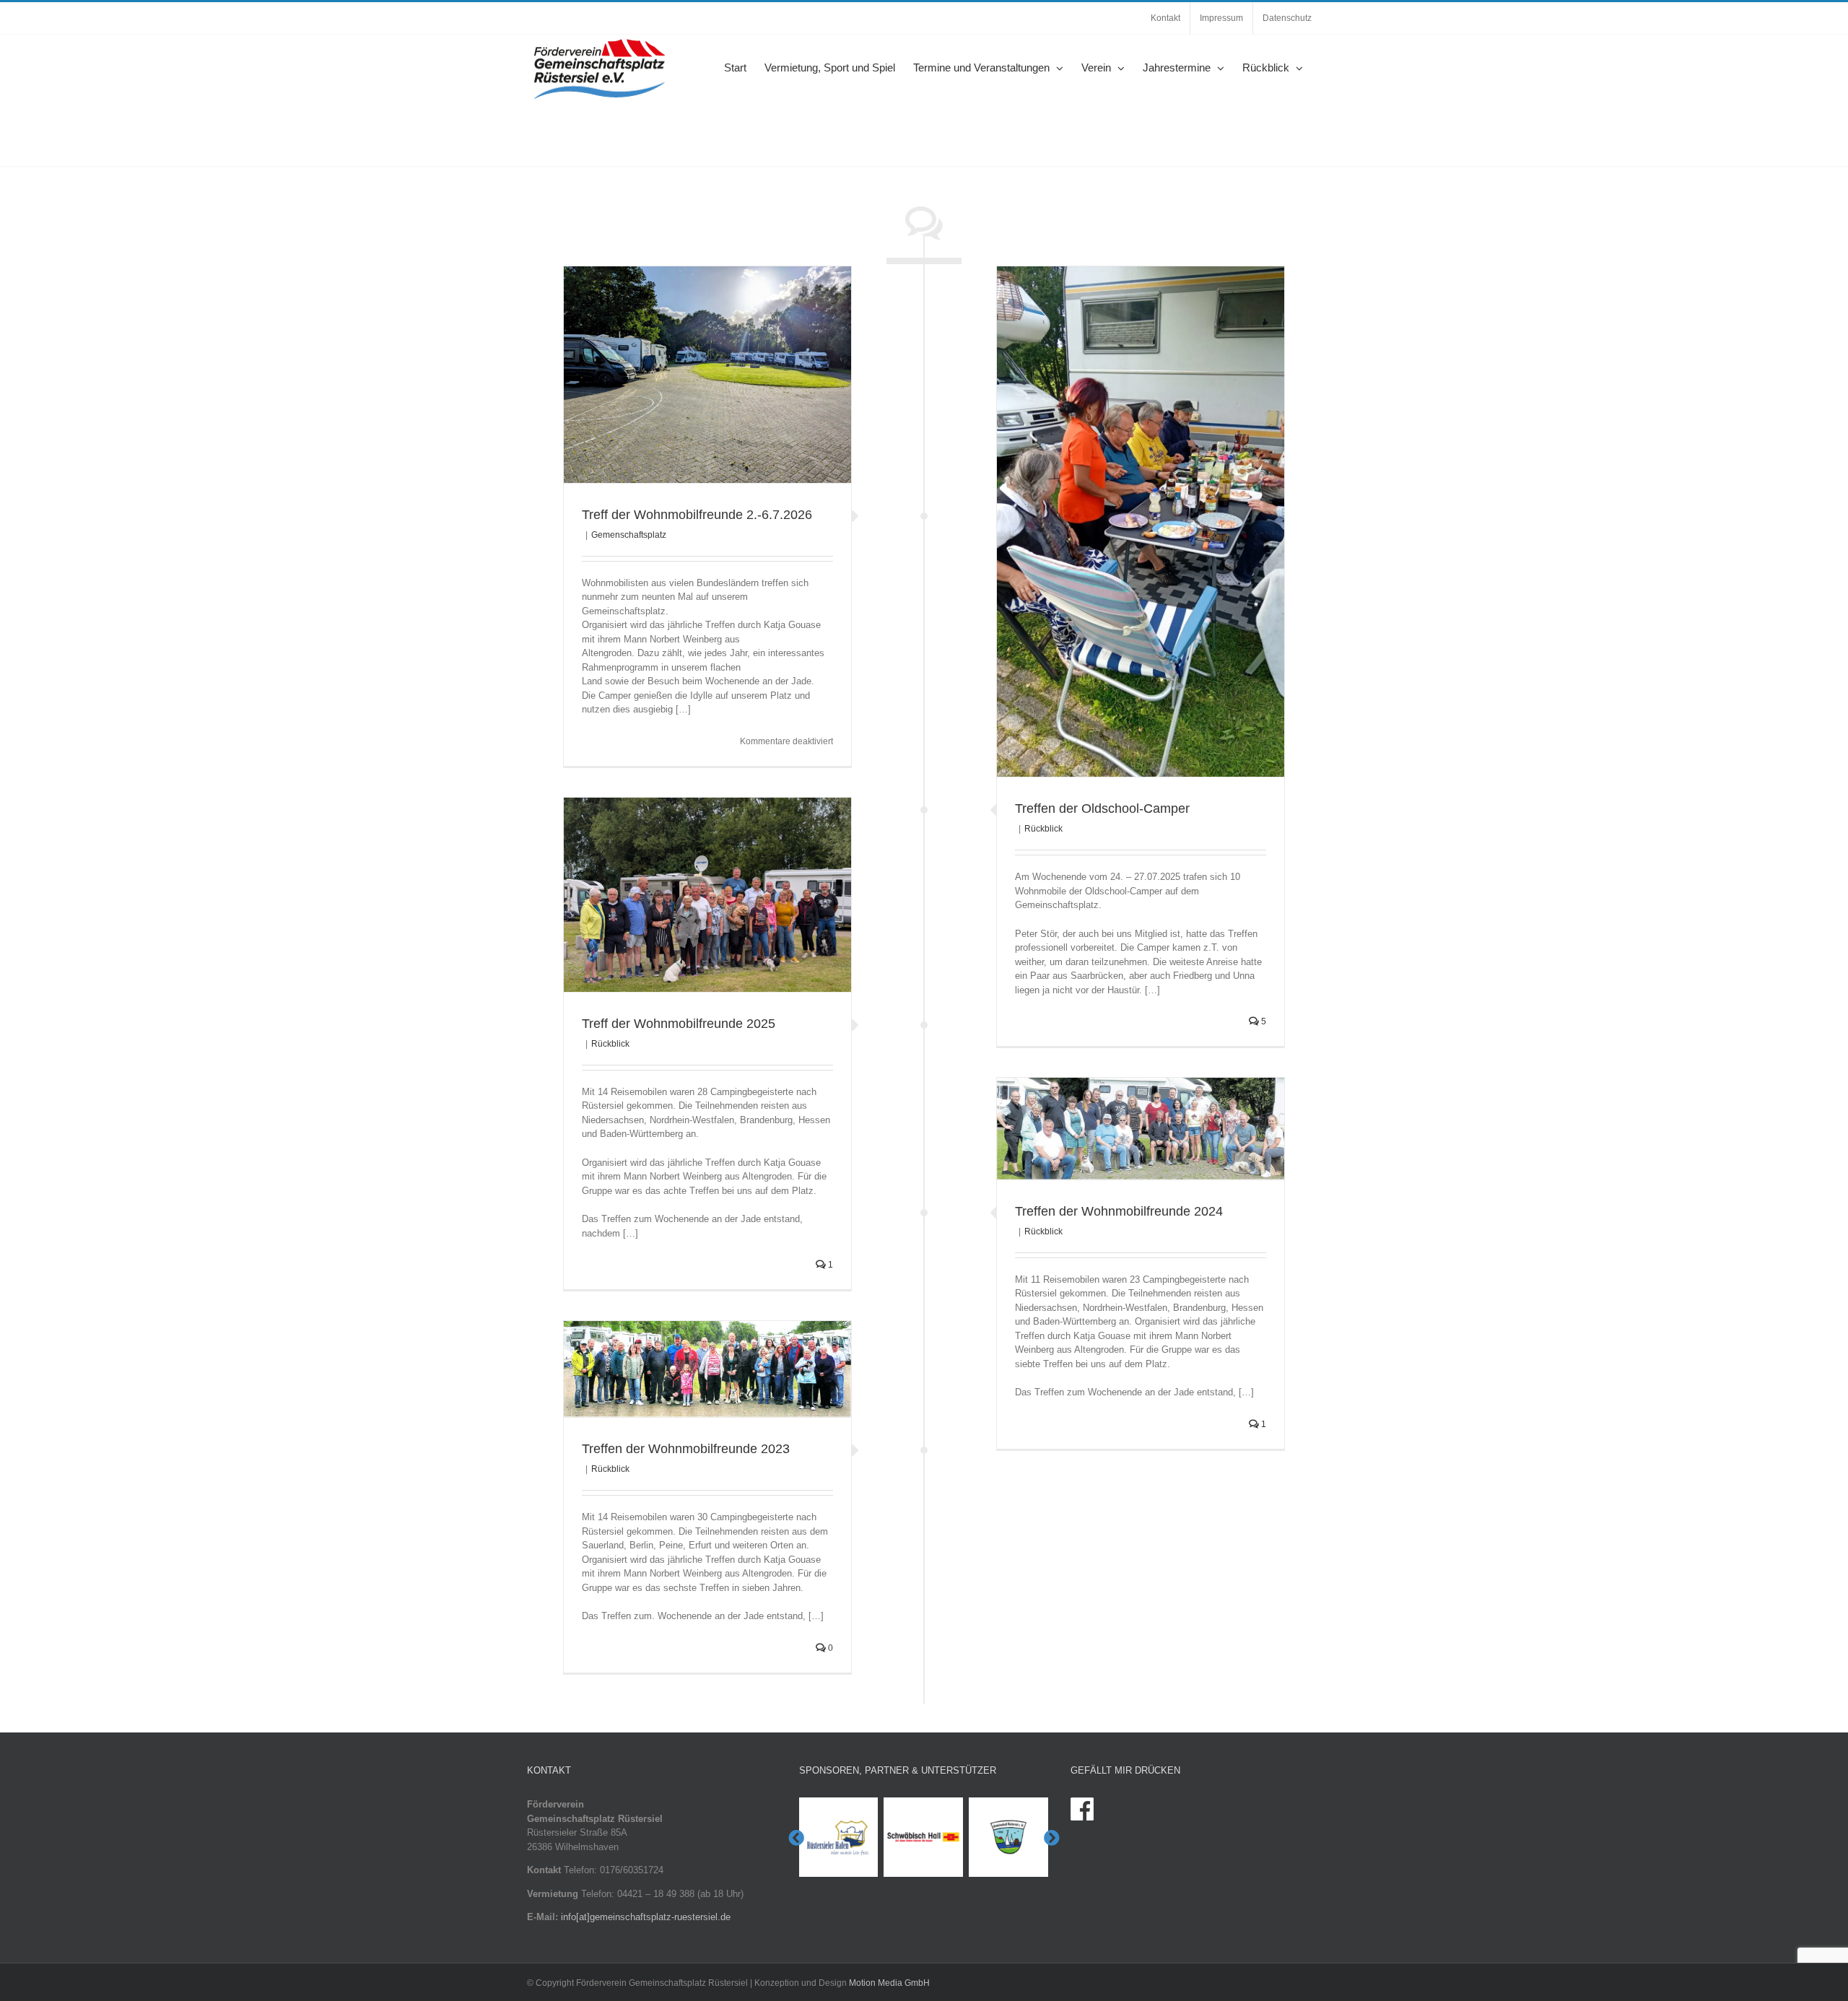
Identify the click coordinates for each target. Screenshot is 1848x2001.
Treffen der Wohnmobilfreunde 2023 (686, 1449)
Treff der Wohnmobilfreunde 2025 (679, 1024)
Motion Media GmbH (889, 1983)
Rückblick (1043, 829)
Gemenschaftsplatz (629, 535)
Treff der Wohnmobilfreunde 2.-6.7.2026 (697, 515)
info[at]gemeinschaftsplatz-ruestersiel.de (646, 1917)
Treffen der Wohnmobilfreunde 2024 (1119, 1211)
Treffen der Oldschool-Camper (1102, 808)
